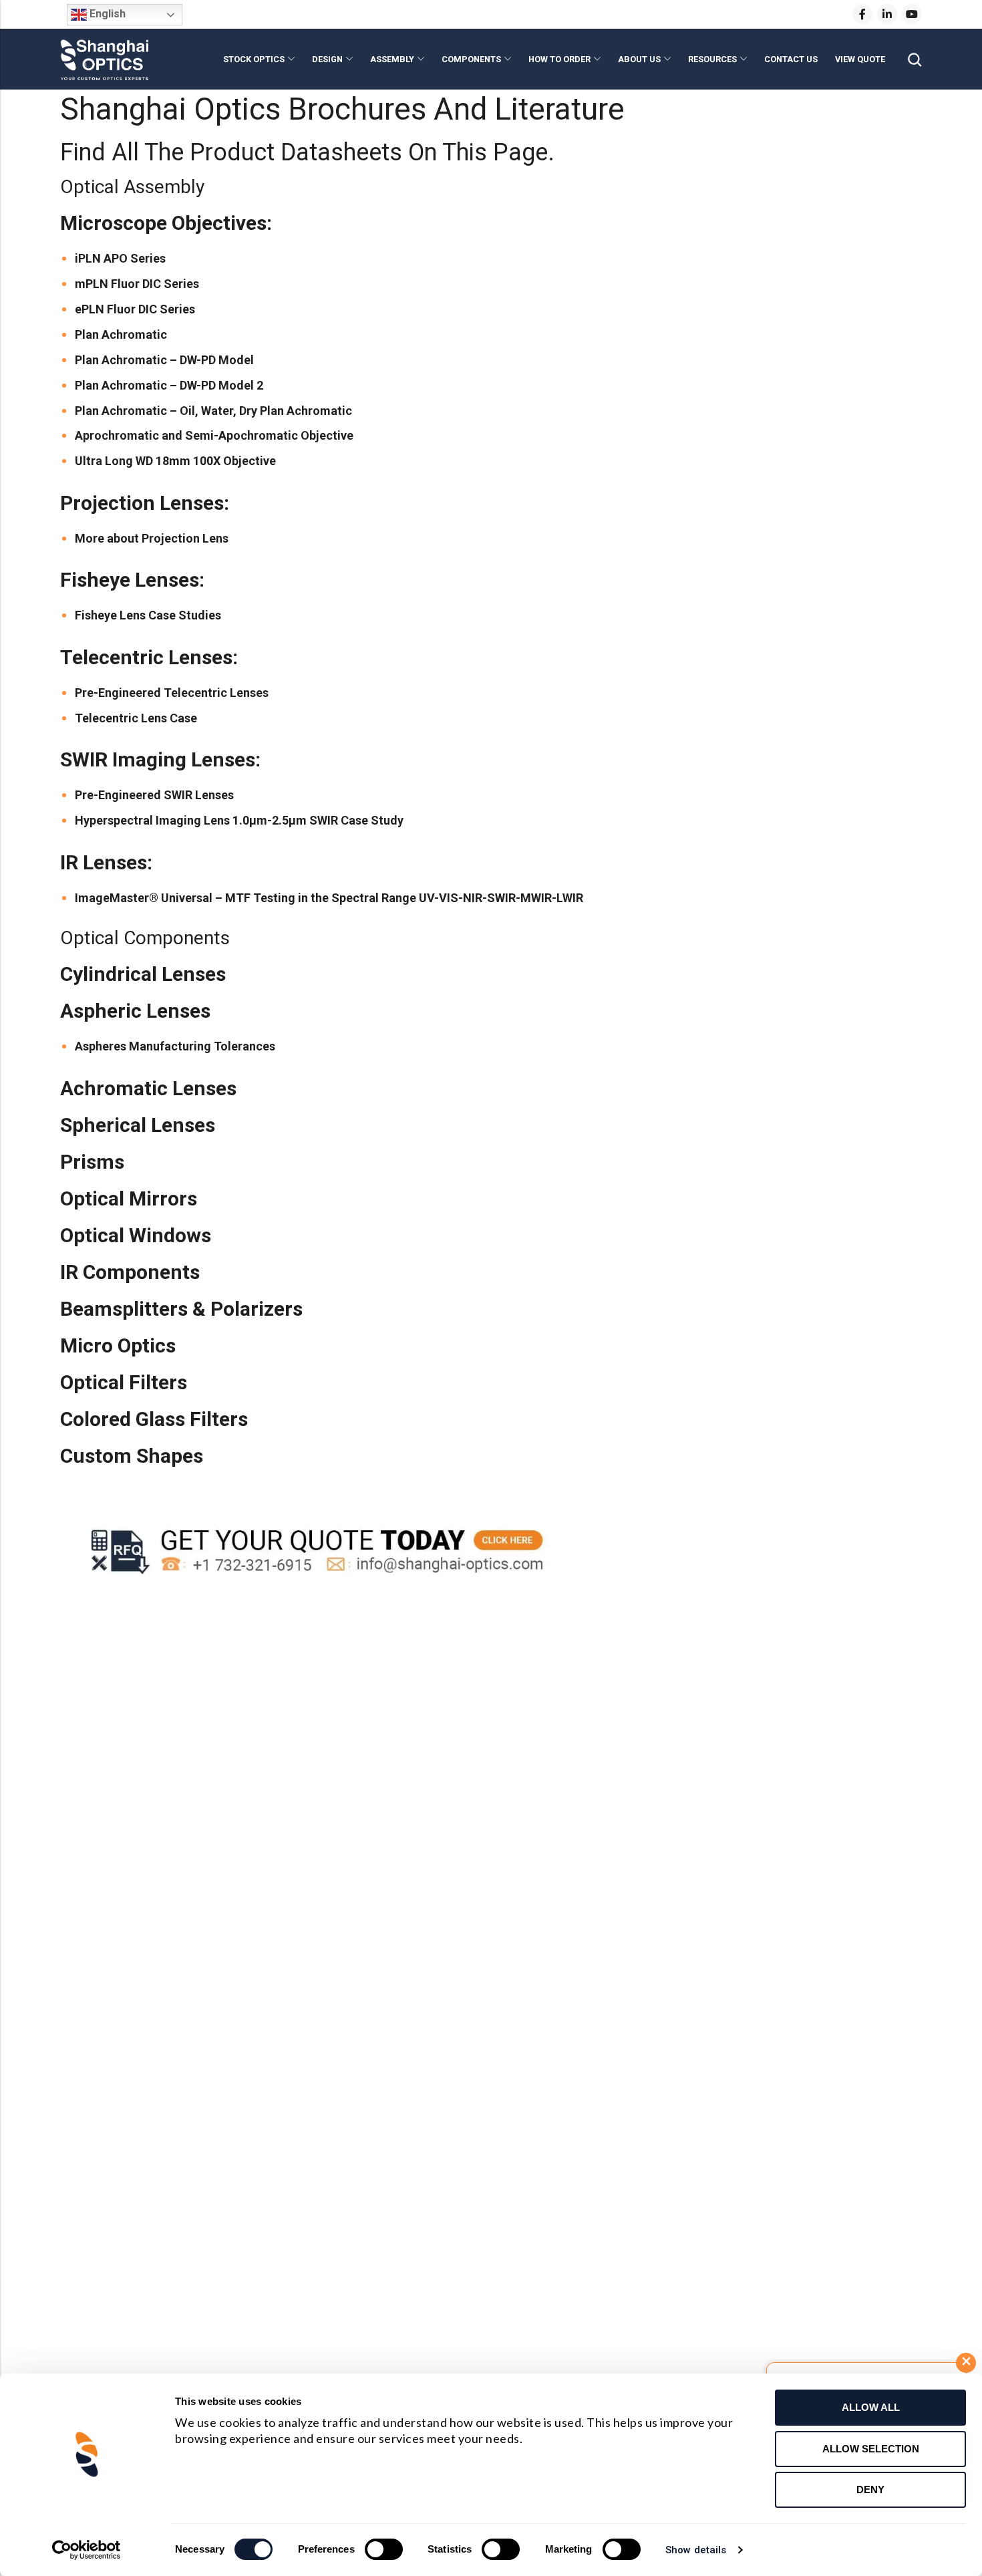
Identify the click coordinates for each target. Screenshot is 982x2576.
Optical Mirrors (129, 1198)
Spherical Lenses (138, 1125)
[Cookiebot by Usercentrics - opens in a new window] (87, 2550)
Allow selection (871, 2449)
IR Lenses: (106, 862)
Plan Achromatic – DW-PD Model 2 (169, 385)
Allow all (871, 2407)
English (106, 14)
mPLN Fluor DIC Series (137, 284)
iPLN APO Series (120, 258)
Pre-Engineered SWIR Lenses (154, 795)
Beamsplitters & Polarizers (181, 1309)
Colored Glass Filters (154, 1419)
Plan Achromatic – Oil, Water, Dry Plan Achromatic (213, 411)
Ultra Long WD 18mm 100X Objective (175, 461)
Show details (696, 2550)
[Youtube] (912, 14)
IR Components (130, 1272)
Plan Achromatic (121, 334)
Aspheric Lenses (135, 1011)
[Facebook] (862, 14)
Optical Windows (136, 1235)
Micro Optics (118, 1345)
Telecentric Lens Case (136, 718)
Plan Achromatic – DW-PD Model (164, 360)
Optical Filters (124, 1382)
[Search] (915, 60)
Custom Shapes (132, 1456)
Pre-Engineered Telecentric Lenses (172, 693)
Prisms (92, 1162)
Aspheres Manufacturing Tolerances (175, 1046)
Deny (870, 2489)
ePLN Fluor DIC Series (135, 309)
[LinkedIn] (887, 14)
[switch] (384, 2550)
